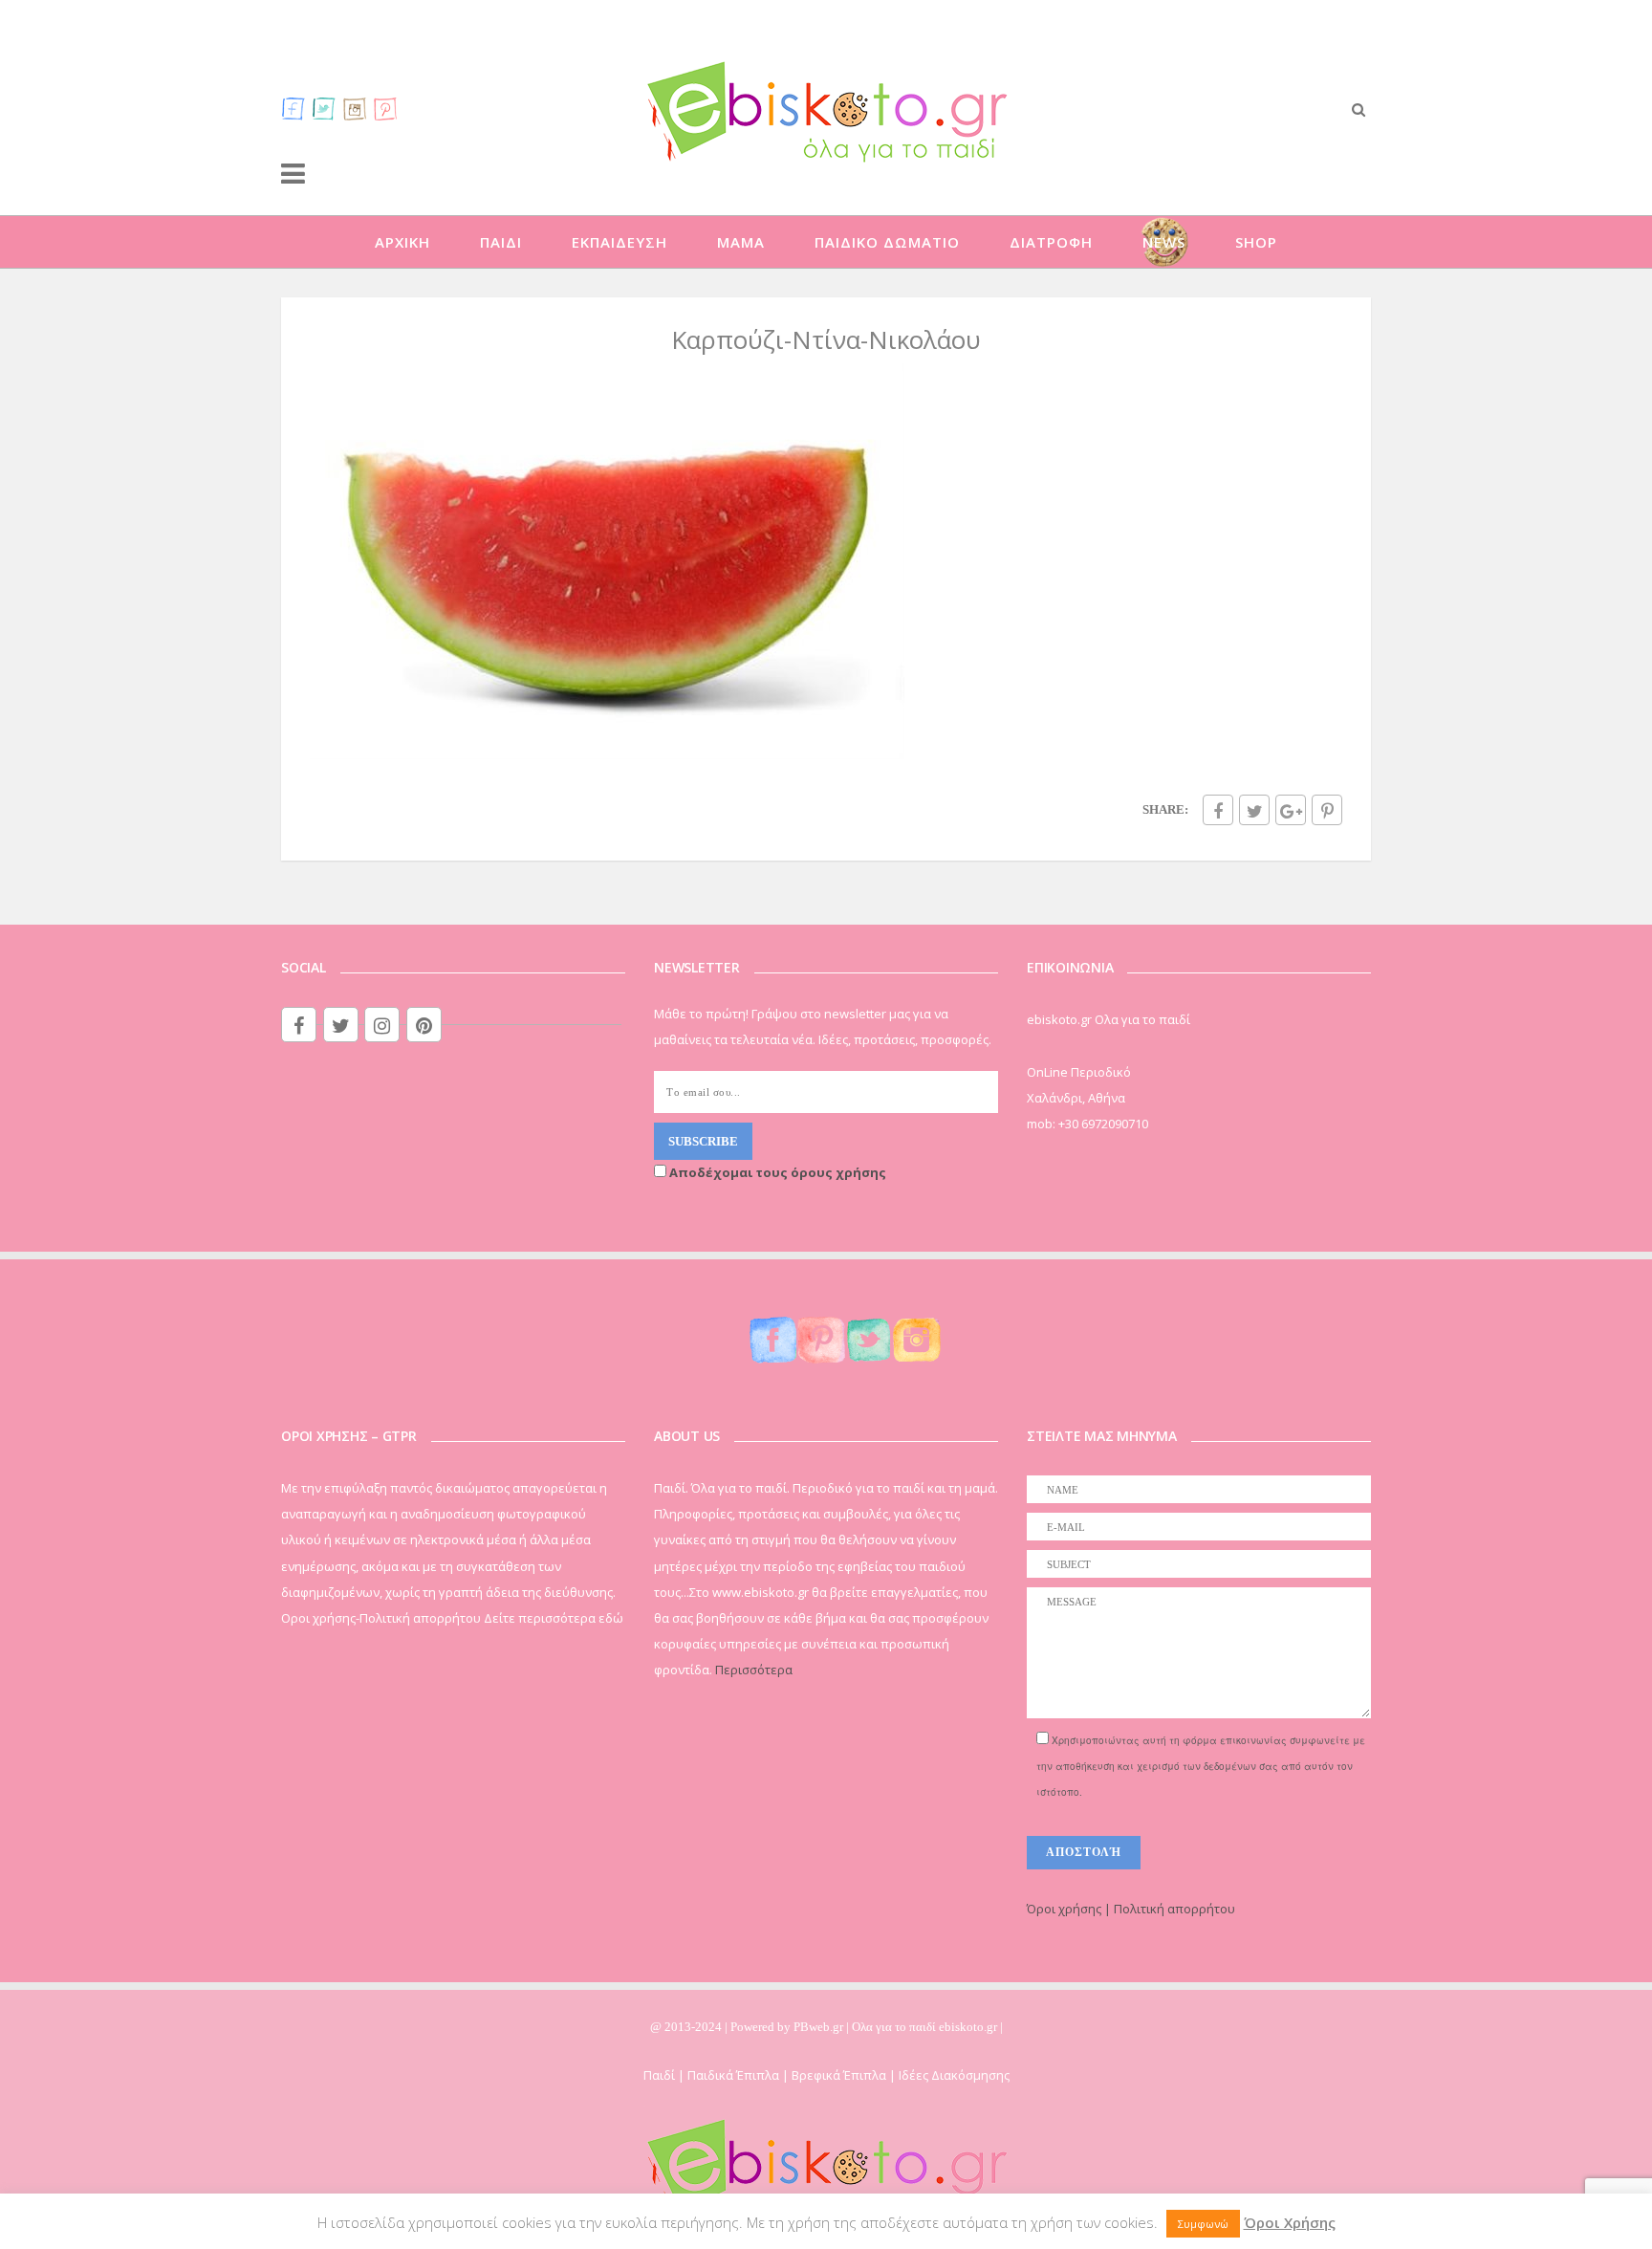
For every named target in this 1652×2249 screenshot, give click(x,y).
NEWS (1164, 242)
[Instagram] (355, 108)
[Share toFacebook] (1218, 810)
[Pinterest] (385, 108)
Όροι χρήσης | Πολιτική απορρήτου (1131, 1909)
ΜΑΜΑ (741, 242)
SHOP (1256, 242)
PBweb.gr (820, 2027)
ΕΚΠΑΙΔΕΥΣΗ (619, 242)
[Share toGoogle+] (1291, 810)
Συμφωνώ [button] (1203, 2224)
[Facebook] (293, 108)
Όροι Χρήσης (1290, 2222)
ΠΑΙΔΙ (501, 242)
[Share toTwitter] (1254, 810)
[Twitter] (324, 108)
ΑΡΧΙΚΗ (402, 242)
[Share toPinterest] (1327, 810)
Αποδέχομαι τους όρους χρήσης (776, 1172)
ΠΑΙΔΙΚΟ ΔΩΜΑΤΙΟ (887, 242)
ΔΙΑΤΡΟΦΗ (1051, 242)
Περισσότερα (754, 1670)
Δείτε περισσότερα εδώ (554, 1618)
